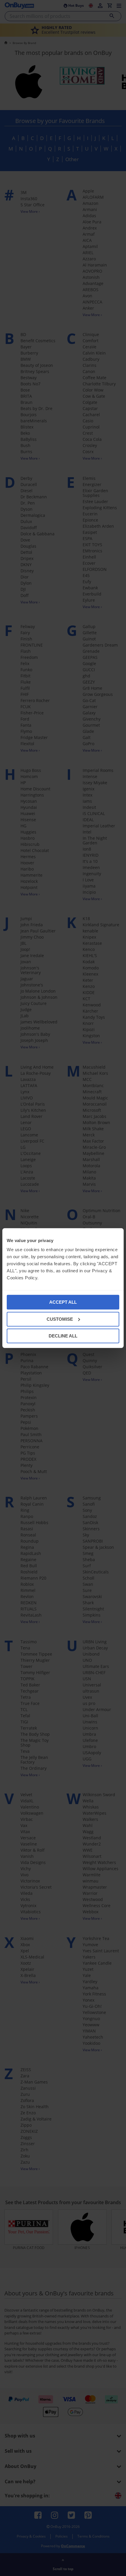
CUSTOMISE (60, 1319)
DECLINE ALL (63, 1336)
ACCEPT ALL (63, 1302)
